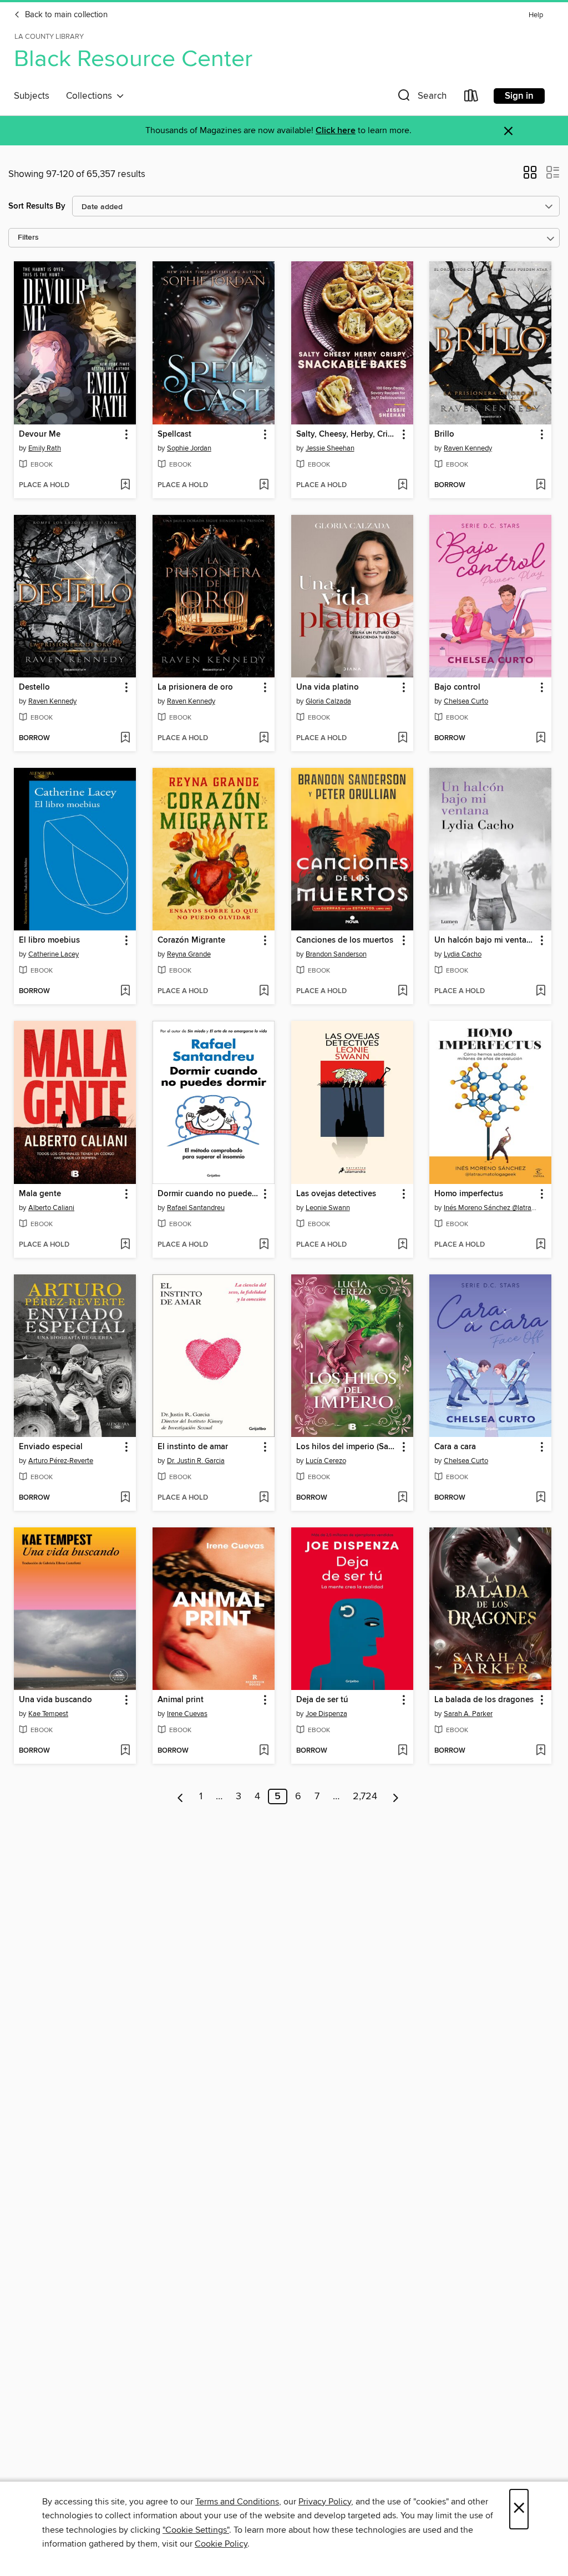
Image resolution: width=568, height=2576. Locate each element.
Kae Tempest (48, 1714)
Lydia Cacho (463, 954)
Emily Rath (45, 448)
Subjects (32, 96)
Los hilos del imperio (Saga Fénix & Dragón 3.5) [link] (347, 1447)
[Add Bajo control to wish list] (541, 738)
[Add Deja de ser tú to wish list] (402, 1751)
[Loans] (471, 98)
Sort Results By (37, 206)
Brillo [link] (444, 434)
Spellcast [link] (174, 434)
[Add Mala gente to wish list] (125, 1245)
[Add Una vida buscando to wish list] (125, 1751)
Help (536, 15)
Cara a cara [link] (455, 1447)
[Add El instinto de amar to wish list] (264, 1498)
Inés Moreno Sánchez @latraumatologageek (492, 1208)
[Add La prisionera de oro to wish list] (264, 738)
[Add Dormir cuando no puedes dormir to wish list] (264, 1245)
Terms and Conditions (237, 2502)
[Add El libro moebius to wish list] (125, 991)
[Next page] (396, 1796)
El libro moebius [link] (49, 940)
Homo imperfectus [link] (469, 1194)
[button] (421, 98)
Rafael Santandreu (196, 1208)
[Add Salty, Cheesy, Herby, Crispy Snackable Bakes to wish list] (402, 485)
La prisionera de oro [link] (195, 687)
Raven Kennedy (468, 448)
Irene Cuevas (187, 1714)
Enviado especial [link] (51, 1447)
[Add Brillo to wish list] (541, 485)
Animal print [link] (181, 1700)
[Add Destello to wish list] (125, 738)
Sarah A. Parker (468, 1714)
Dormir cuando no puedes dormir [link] (208, 1194)
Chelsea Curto (466, 701)
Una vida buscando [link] (55, 1700)
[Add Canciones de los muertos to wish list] (402, 991)
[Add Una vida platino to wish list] (402, 738)
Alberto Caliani (51, 1208)
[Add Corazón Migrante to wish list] (264, 991)
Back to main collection (65, 15)
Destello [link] (34, 687)
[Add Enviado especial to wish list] (125, 1498)
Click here (336, 131)
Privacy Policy (325, 2502)
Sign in (519, 96)
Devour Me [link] (40, 434)
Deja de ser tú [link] (322, 1700)
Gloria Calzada (328, 701)
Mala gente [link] (40, 1194)
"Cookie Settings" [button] (196, 2530)
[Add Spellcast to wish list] (264, 485)
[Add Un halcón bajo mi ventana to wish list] (541, 991)
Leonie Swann (328, 1208)
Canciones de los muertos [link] (345, 940)
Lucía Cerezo (326, 1461)
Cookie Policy (221, 2544)
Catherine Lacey (54, 954)
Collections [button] (91, 96)
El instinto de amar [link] (193, 1447)
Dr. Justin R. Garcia (196, 1461)
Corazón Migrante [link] (191, 940)
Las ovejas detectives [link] (336, 1194)
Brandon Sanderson (336, 954)
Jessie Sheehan (330, 448)
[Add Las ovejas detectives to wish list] (402, 1245)
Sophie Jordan (189, 448)
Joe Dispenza (326, 1714)
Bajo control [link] (457, 687)
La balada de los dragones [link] (484, 1700)
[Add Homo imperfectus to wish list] (541, 1245)
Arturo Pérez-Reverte (61, 1461)
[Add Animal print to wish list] (264, 1751)
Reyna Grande (189, 954)
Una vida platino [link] (328, 687)
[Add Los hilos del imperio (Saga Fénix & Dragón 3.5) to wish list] (402, 1498)
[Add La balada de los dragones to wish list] (541, 1751)
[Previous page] (181, 1796)
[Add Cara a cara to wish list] (541, 1498)
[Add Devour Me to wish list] (125, 485)
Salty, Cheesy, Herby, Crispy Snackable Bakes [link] (347, 434)
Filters (28, 238)
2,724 (365, 1796)
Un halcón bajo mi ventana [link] (485, 940)
